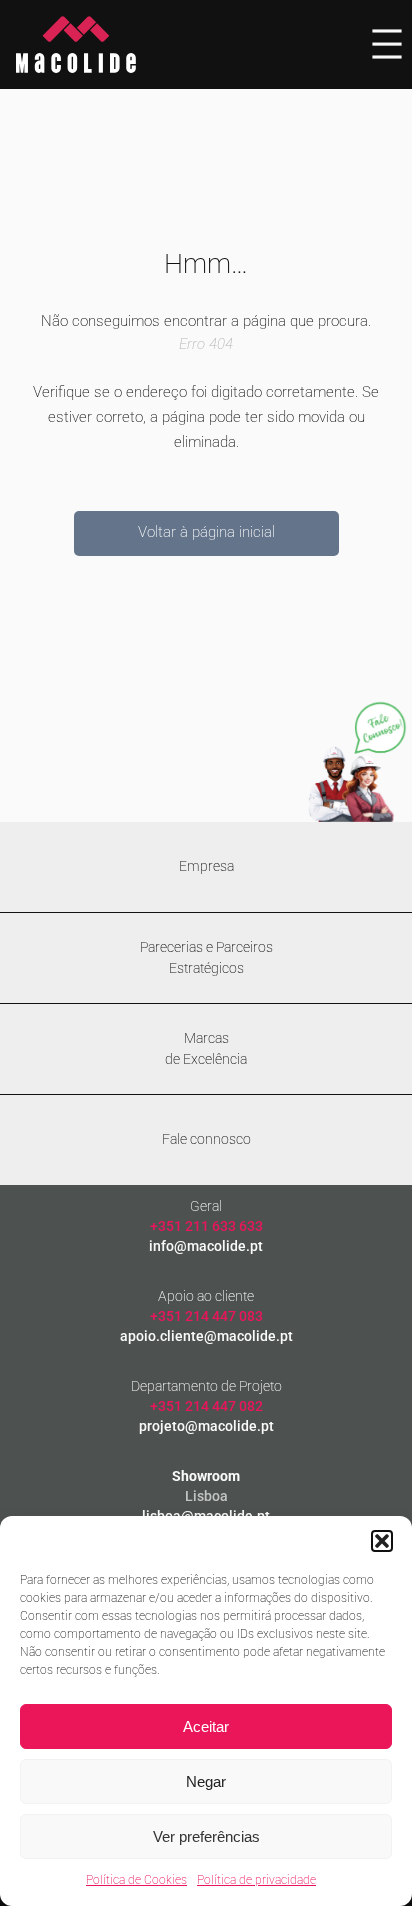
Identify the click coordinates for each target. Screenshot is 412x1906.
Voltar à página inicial (206, 532)
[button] (382, 1541)
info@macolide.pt (206, 1246)
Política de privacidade (256, 1880)
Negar (206, 1781)
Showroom (206, 1476)
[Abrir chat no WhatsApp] (357, 761)
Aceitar (206, 1726)
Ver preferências (206, 1836)
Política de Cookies (136, 1880)
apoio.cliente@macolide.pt (206, 1336)
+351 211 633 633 (206, 1226)
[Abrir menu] (387, 44)
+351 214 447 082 (206, 1406)
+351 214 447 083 (206, 1316)
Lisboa (206, 1496)
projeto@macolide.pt (206, 1426)
